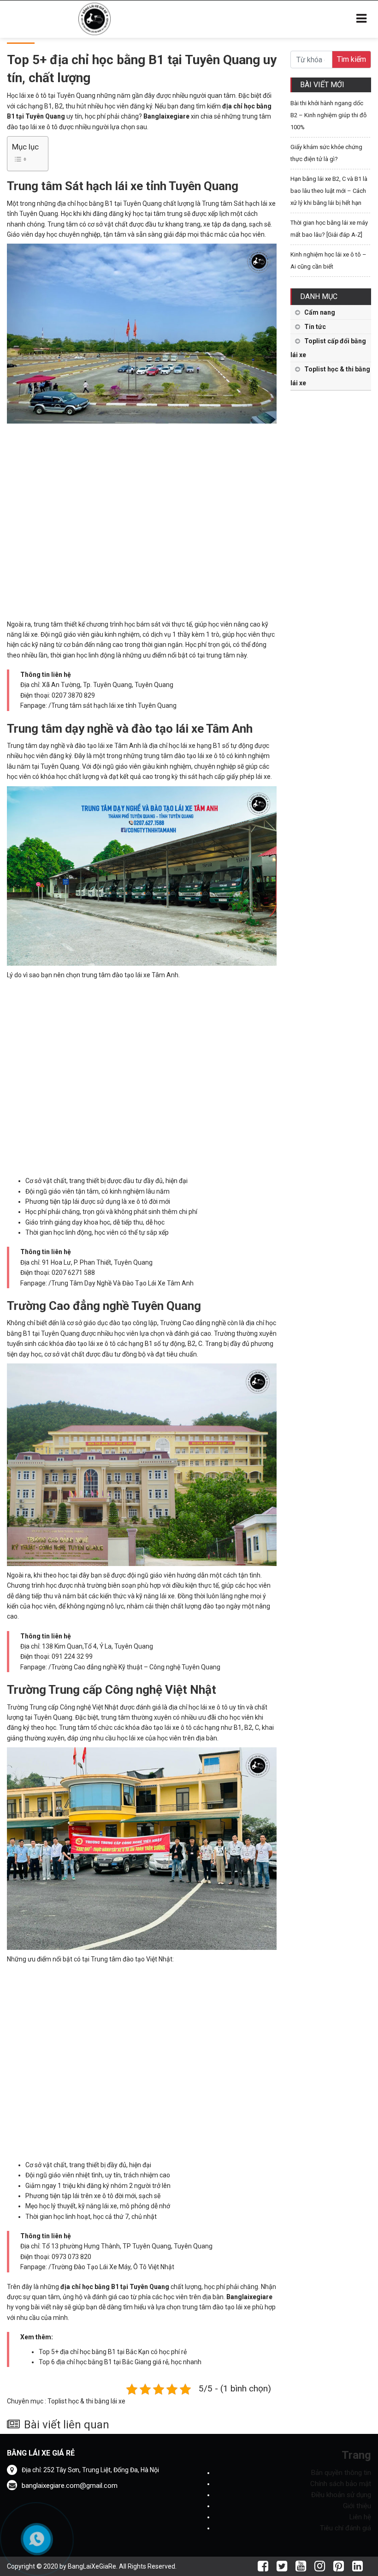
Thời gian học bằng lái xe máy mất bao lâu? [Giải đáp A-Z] (329, 229)
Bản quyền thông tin (341, 2473)
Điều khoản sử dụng (341, 2495)
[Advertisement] (142, 520)
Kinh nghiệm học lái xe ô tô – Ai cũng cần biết (328, 260)
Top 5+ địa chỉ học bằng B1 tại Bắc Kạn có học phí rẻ (113, 2352)
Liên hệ (360, 2517)
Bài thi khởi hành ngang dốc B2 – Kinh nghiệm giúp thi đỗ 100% (328, 115)
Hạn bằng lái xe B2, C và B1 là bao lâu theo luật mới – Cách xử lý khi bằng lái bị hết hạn (329, 191)
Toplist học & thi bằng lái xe (86, 2401)
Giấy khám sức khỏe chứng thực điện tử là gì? (326, 153)
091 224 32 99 (72, 1656)
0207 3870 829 (73, 695)
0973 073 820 (71, 2257)
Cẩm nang (320, 312)
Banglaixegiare (166, 116)
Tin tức (315, 327)
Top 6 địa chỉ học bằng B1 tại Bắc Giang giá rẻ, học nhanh (120, 2362)
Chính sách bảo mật (341, 2484)
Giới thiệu (357, 2506)
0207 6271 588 (73, 1273)
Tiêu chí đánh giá (346, 2528)
